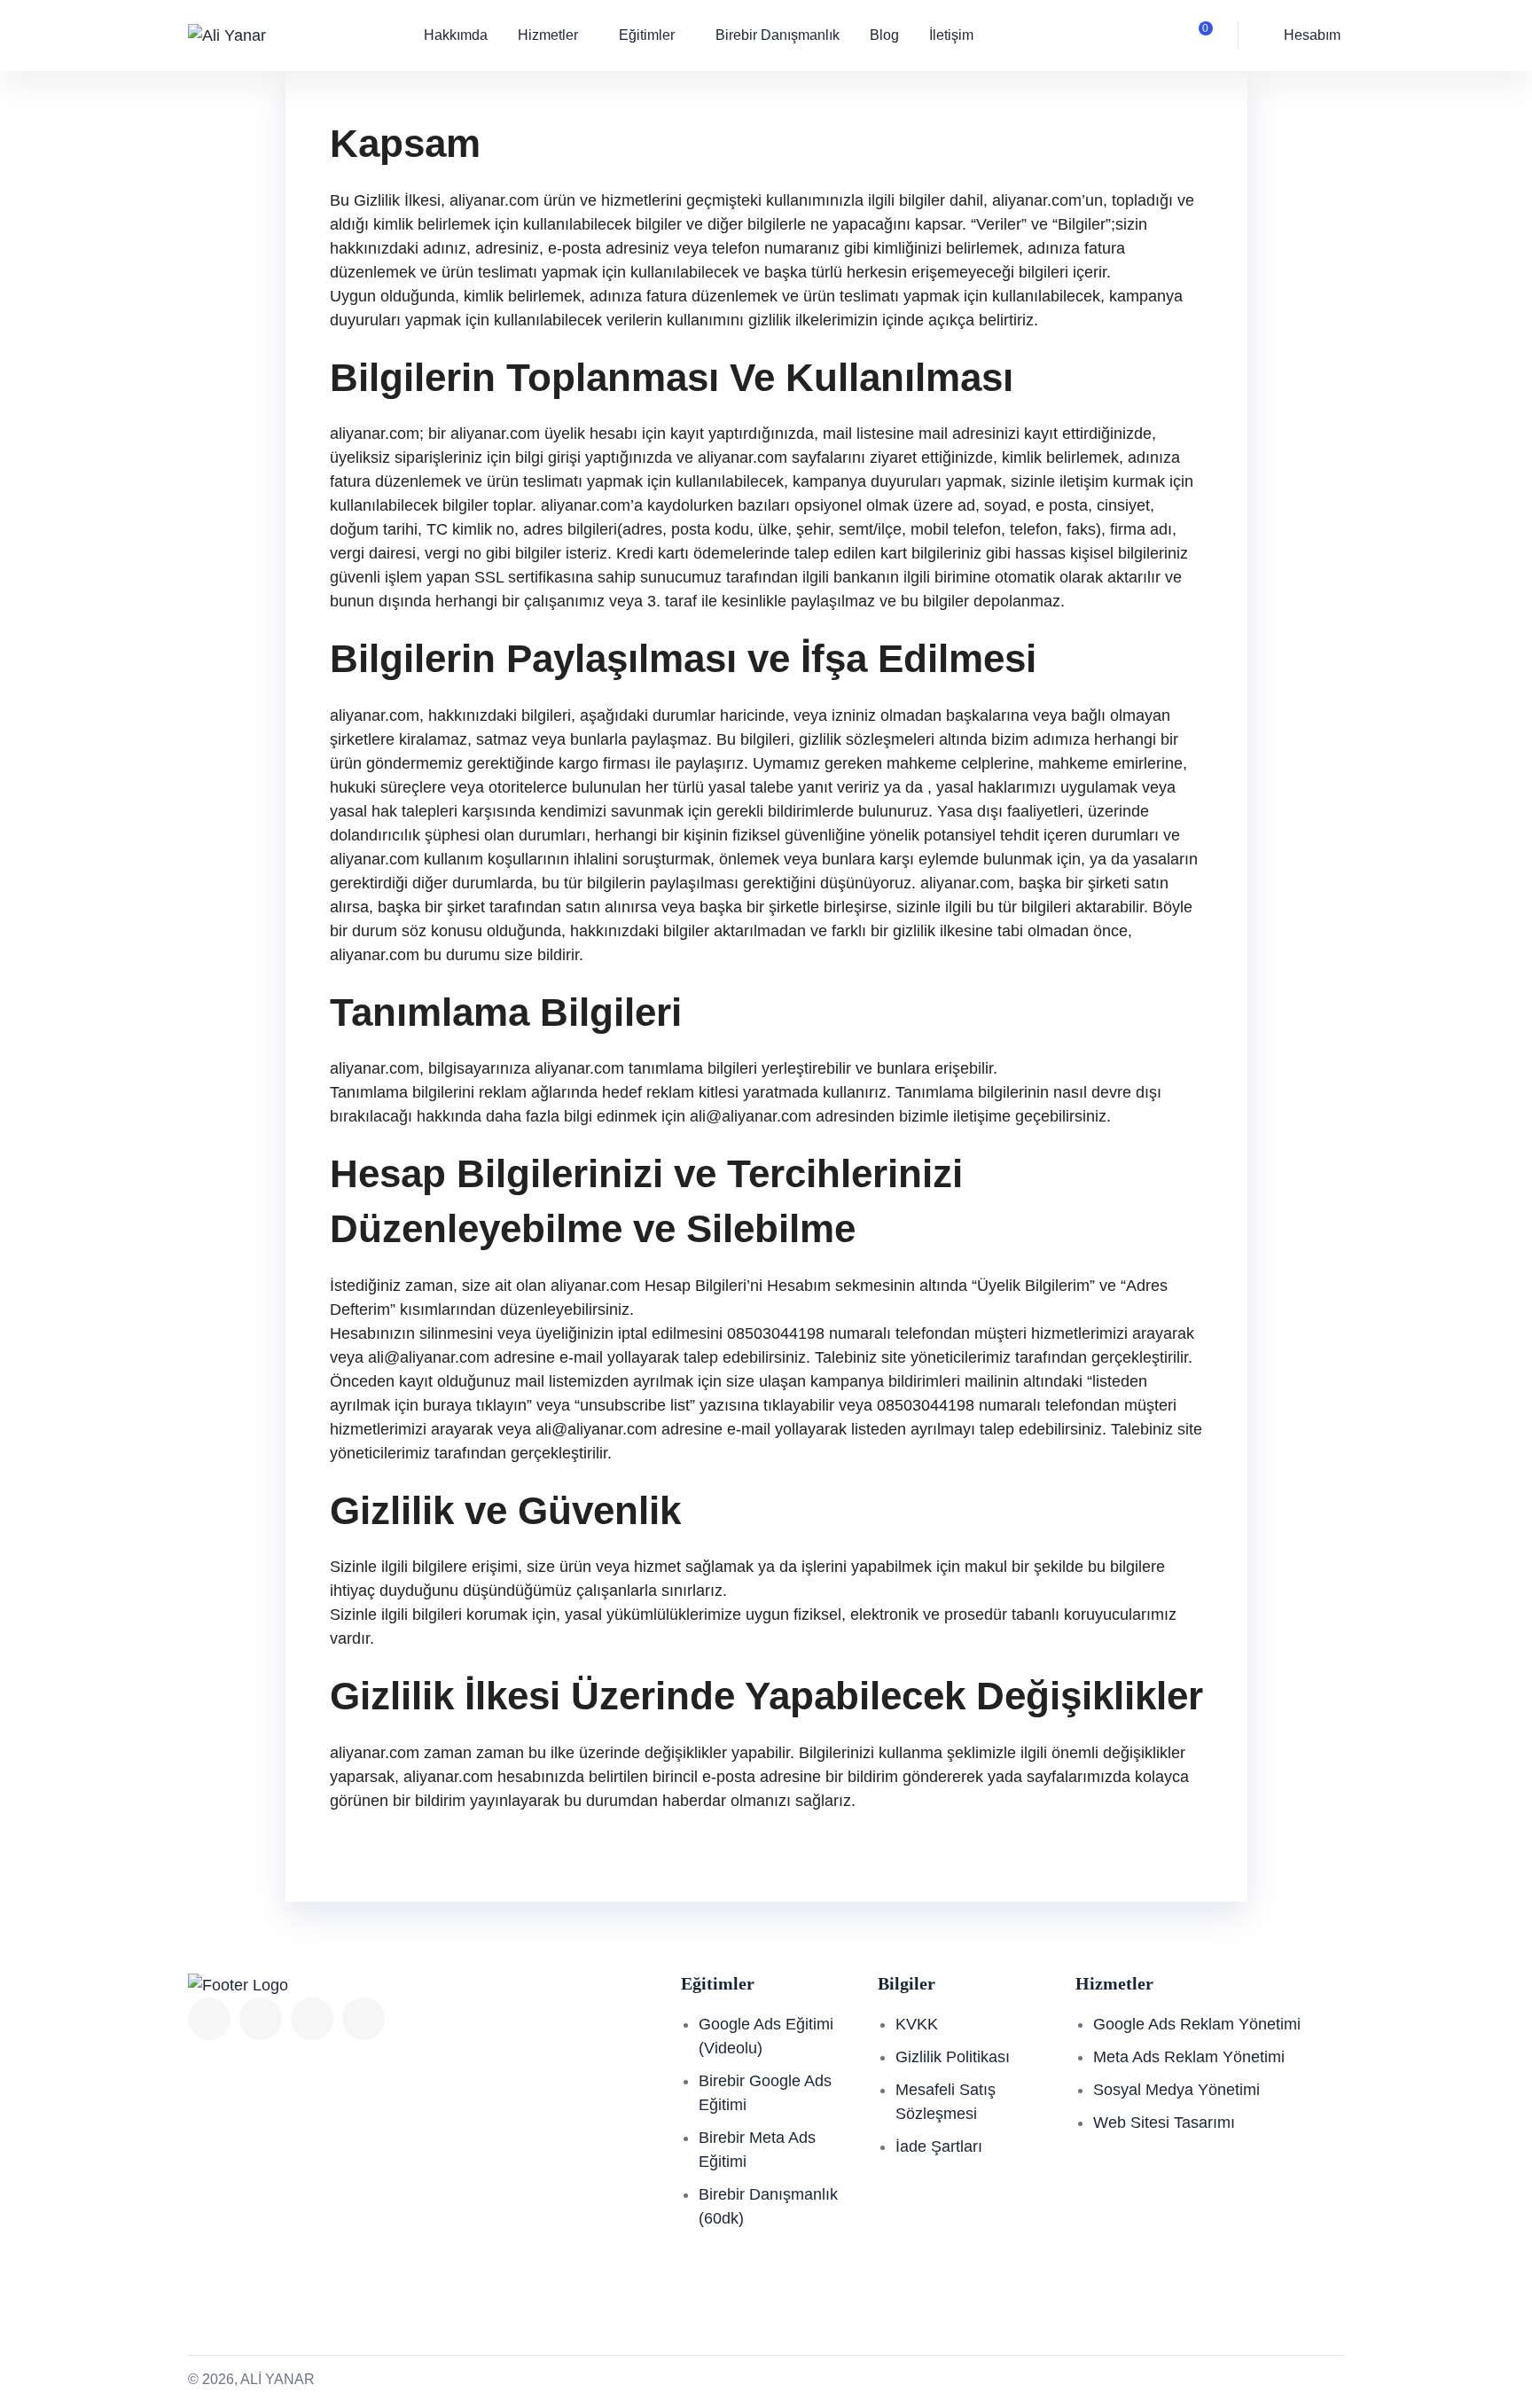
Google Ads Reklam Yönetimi (1197, 2024)
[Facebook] (209, 2019)
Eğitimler (647, 35)
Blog (884, 35)
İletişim (951, 35)
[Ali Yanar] (227, 35)
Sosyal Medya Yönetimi (1176, 2090)
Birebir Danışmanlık (778, 35)
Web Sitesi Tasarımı (1164, 2123)
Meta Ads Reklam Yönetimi (1189, 2057)
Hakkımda (456, 35)
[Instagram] (363, 2019)
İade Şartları (939, 2146)
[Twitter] (261, 2019)
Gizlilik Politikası (953, 2057)
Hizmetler (548, 35)
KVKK (917, 2024)
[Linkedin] (312, 2019)
